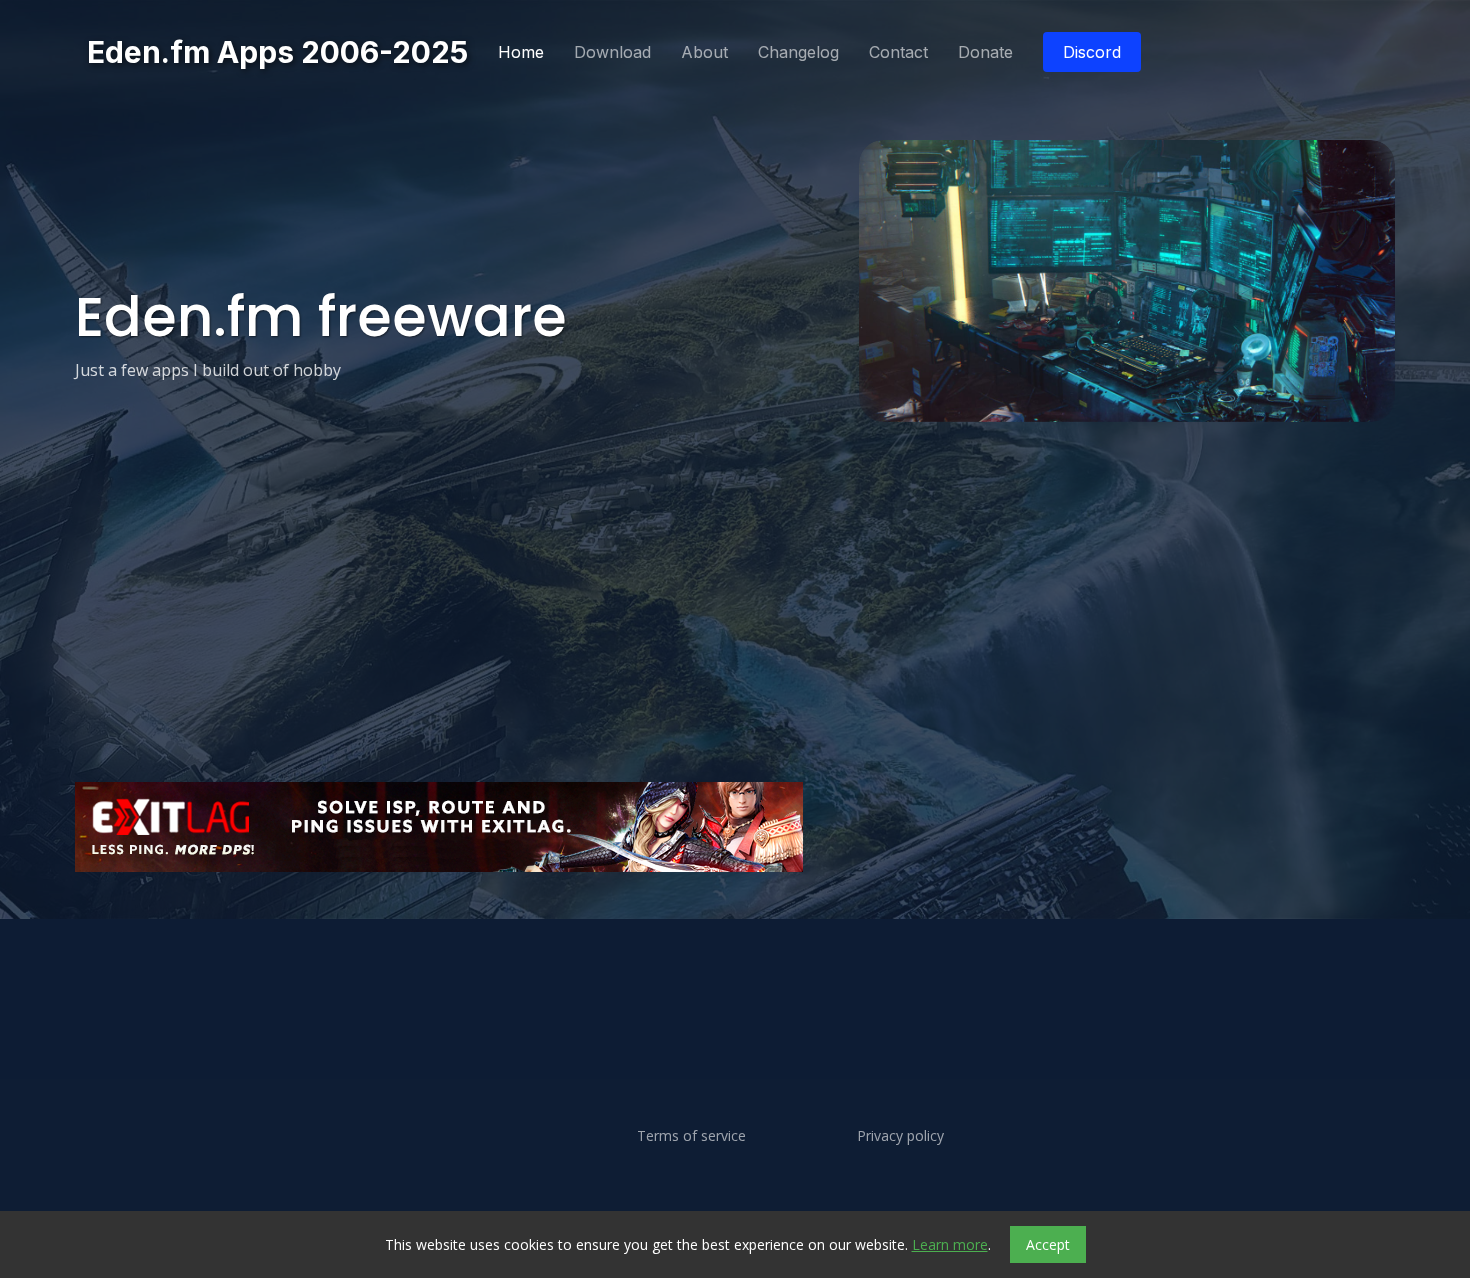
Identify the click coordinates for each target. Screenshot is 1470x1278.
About (704, 52)
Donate (985, 52)
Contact (898, 52)
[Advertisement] (675, 935)
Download (612, 52)
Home (521, 52)
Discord (1092, 52)
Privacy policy (900, 1136)
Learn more (950, 1244)
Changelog (798, 52)
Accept (1048, 1244)
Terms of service (691, 1136)
